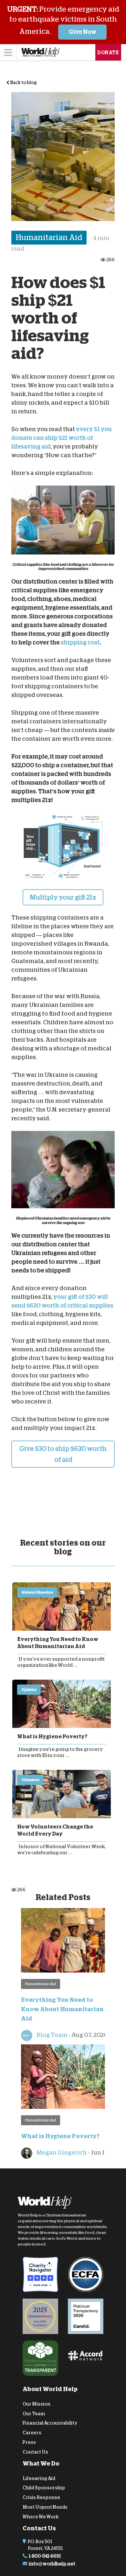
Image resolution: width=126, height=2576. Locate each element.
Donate (108, 53)
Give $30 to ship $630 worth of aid (63, 1454)
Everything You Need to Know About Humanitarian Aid (58, 1643)
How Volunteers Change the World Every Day (55, 1830)
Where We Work (41, 2517)
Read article (62, 1606)
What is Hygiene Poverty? (52, 1737)
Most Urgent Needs (45, 2507)
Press (29, 2442)
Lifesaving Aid (39, 2478)
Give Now (83, 32)
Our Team (34, 2414)
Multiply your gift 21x (63, 897)
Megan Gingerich (61, 2153)
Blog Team (52, 2035)
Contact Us (35, 2452)
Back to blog (23, 82)
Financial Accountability (50, 2423)
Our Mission (37, 2404)
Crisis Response (41, 2497)
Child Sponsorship (44, 2488)
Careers (32, 2433)
